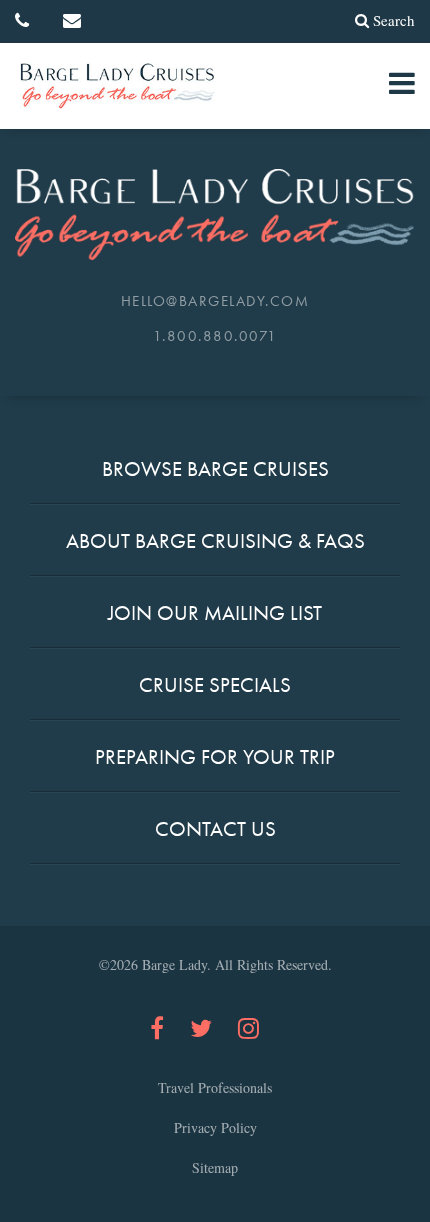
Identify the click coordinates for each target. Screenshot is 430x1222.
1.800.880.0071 (215, 336)
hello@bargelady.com (215, 301)
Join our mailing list (215, 612)
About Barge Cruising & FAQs (215, 540)
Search (394, 20)
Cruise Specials (215, 684)
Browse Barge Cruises (215, 468)
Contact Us (215, 828)
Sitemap (215, 1167)
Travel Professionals (215, 1087)
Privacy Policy (215, 1127)
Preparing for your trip (215, 756)
